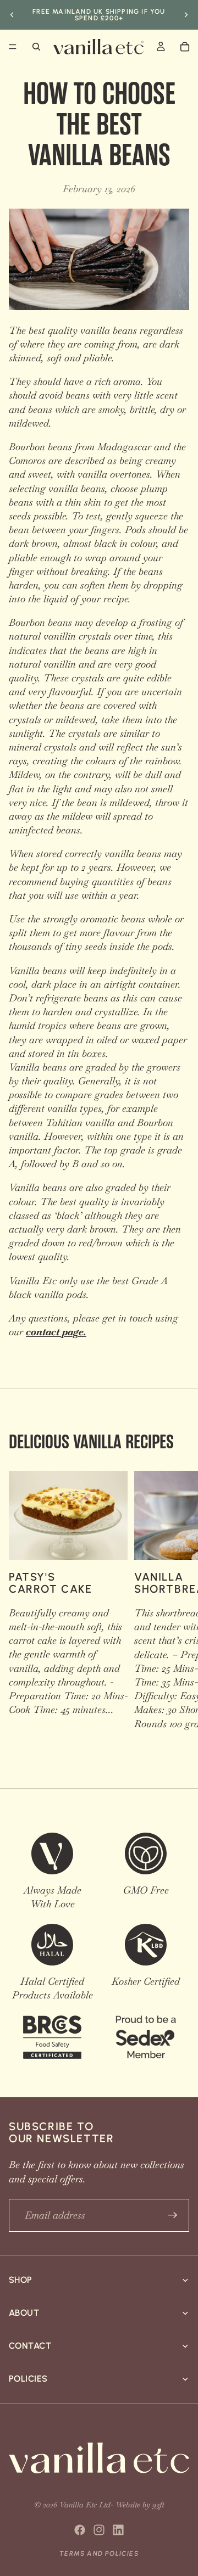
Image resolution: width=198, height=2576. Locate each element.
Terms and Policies (99, 2553)
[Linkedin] (118, 2530)
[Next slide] (186, 15)
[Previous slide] (12, 15)
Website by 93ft (140, 2505)
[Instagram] (99, 2530)
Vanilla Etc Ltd (85, 2505)
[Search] (36, 47)
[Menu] (13, 47)
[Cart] (185, 47)
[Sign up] (173, 2215)
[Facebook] (80, 2530)
